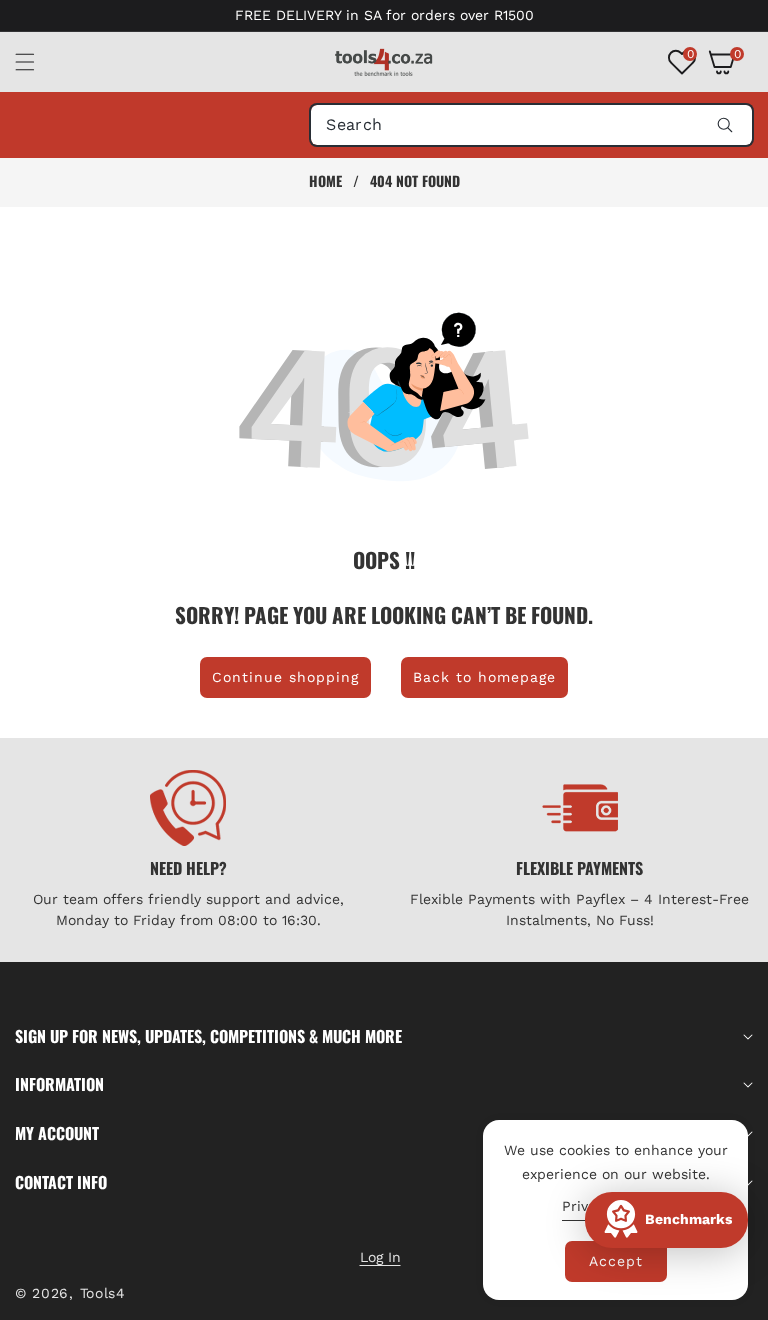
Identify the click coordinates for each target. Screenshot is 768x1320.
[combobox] (531, 125)
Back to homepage (484, 677)
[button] (37, 62)
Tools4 (103, 1293)
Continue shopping (285, 677)
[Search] (724, 125)
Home (325, 181)
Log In (380, 1257)
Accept (616, 1261)
